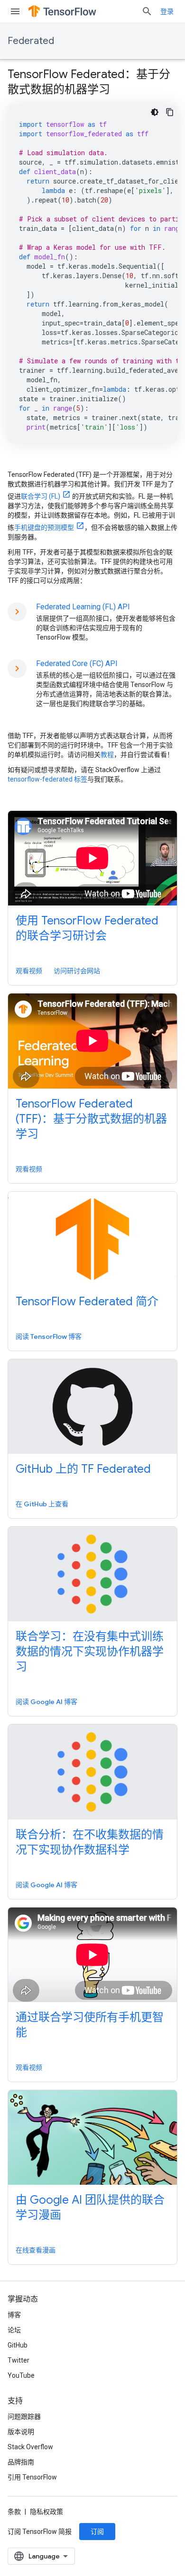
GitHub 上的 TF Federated (83, 1469)
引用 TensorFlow (32, 2477)
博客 (14, 2315)
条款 (14, 2512)
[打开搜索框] (147, 11)
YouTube (21, 2375)
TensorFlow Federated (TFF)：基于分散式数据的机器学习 (91, 1119)
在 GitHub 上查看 (42, 1504)
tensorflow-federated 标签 (47, 779)
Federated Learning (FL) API (83, 607)
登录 (167, 11)
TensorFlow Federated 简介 (87, 1301)
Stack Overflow (30, 2447)
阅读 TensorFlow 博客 (49, 1336)
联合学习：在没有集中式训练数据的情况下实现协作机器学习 (90, 1652)
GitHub (18, 2345)
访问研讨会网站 (77, 971)
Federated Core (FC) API (77, 664)
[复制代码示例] (170, 112)
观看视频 (29, 971)
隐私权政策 (46, 2512)
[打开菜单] (15, 11)
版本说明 (21, 2432)
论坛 (14, 2330)
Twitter (18, 2360)
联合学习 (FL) (41, 496)
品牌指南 (21, 2462)
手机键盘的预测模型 (44, 528)
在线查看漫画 (36, 2250)
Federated (31, 41)
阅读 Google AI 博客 (46, 1702)
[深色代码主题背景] (155, 112)
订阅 (97, 2532)
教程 (107, 755)
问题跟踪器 (24, 2417)
